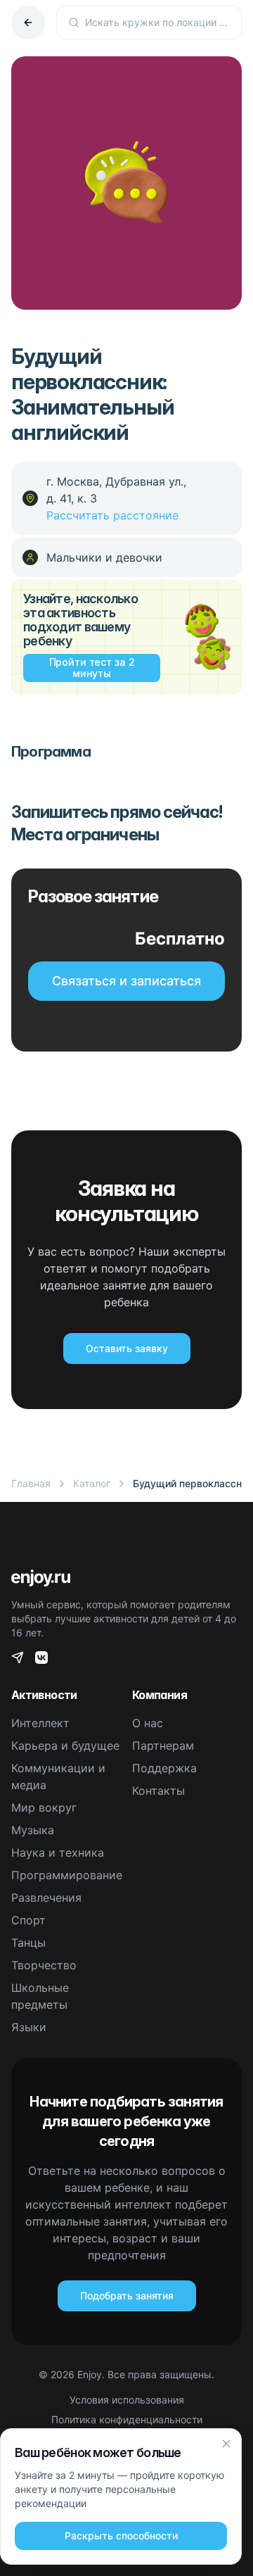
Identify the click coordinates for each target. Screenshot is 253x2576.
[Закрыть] (226, 2444)
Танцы (28, 1943)
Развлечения (46, 1898)
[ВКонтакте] (41, 1658)
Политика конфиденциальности (127, 2419)
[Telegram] (18, 1658)
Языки (29, 2027)
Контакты (158, 1791)
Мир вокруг (44, 1807)
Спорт (28, 1920)
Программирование (67, 1875)
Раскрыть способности (121, 2536)
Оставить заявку (127, 1348)
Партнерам (163, 1745)
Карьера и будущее (65, 1745)
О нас (148, 1723)
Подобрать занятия (127, 2296)
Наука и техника (58, 1852)
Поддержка (164, 1768)
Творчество (44, 1965)
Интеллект (40, 1723)
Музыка (33, 1830)
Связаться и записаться (126, 981)
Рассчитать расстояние (112, 515)
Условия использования (127, 2400)
